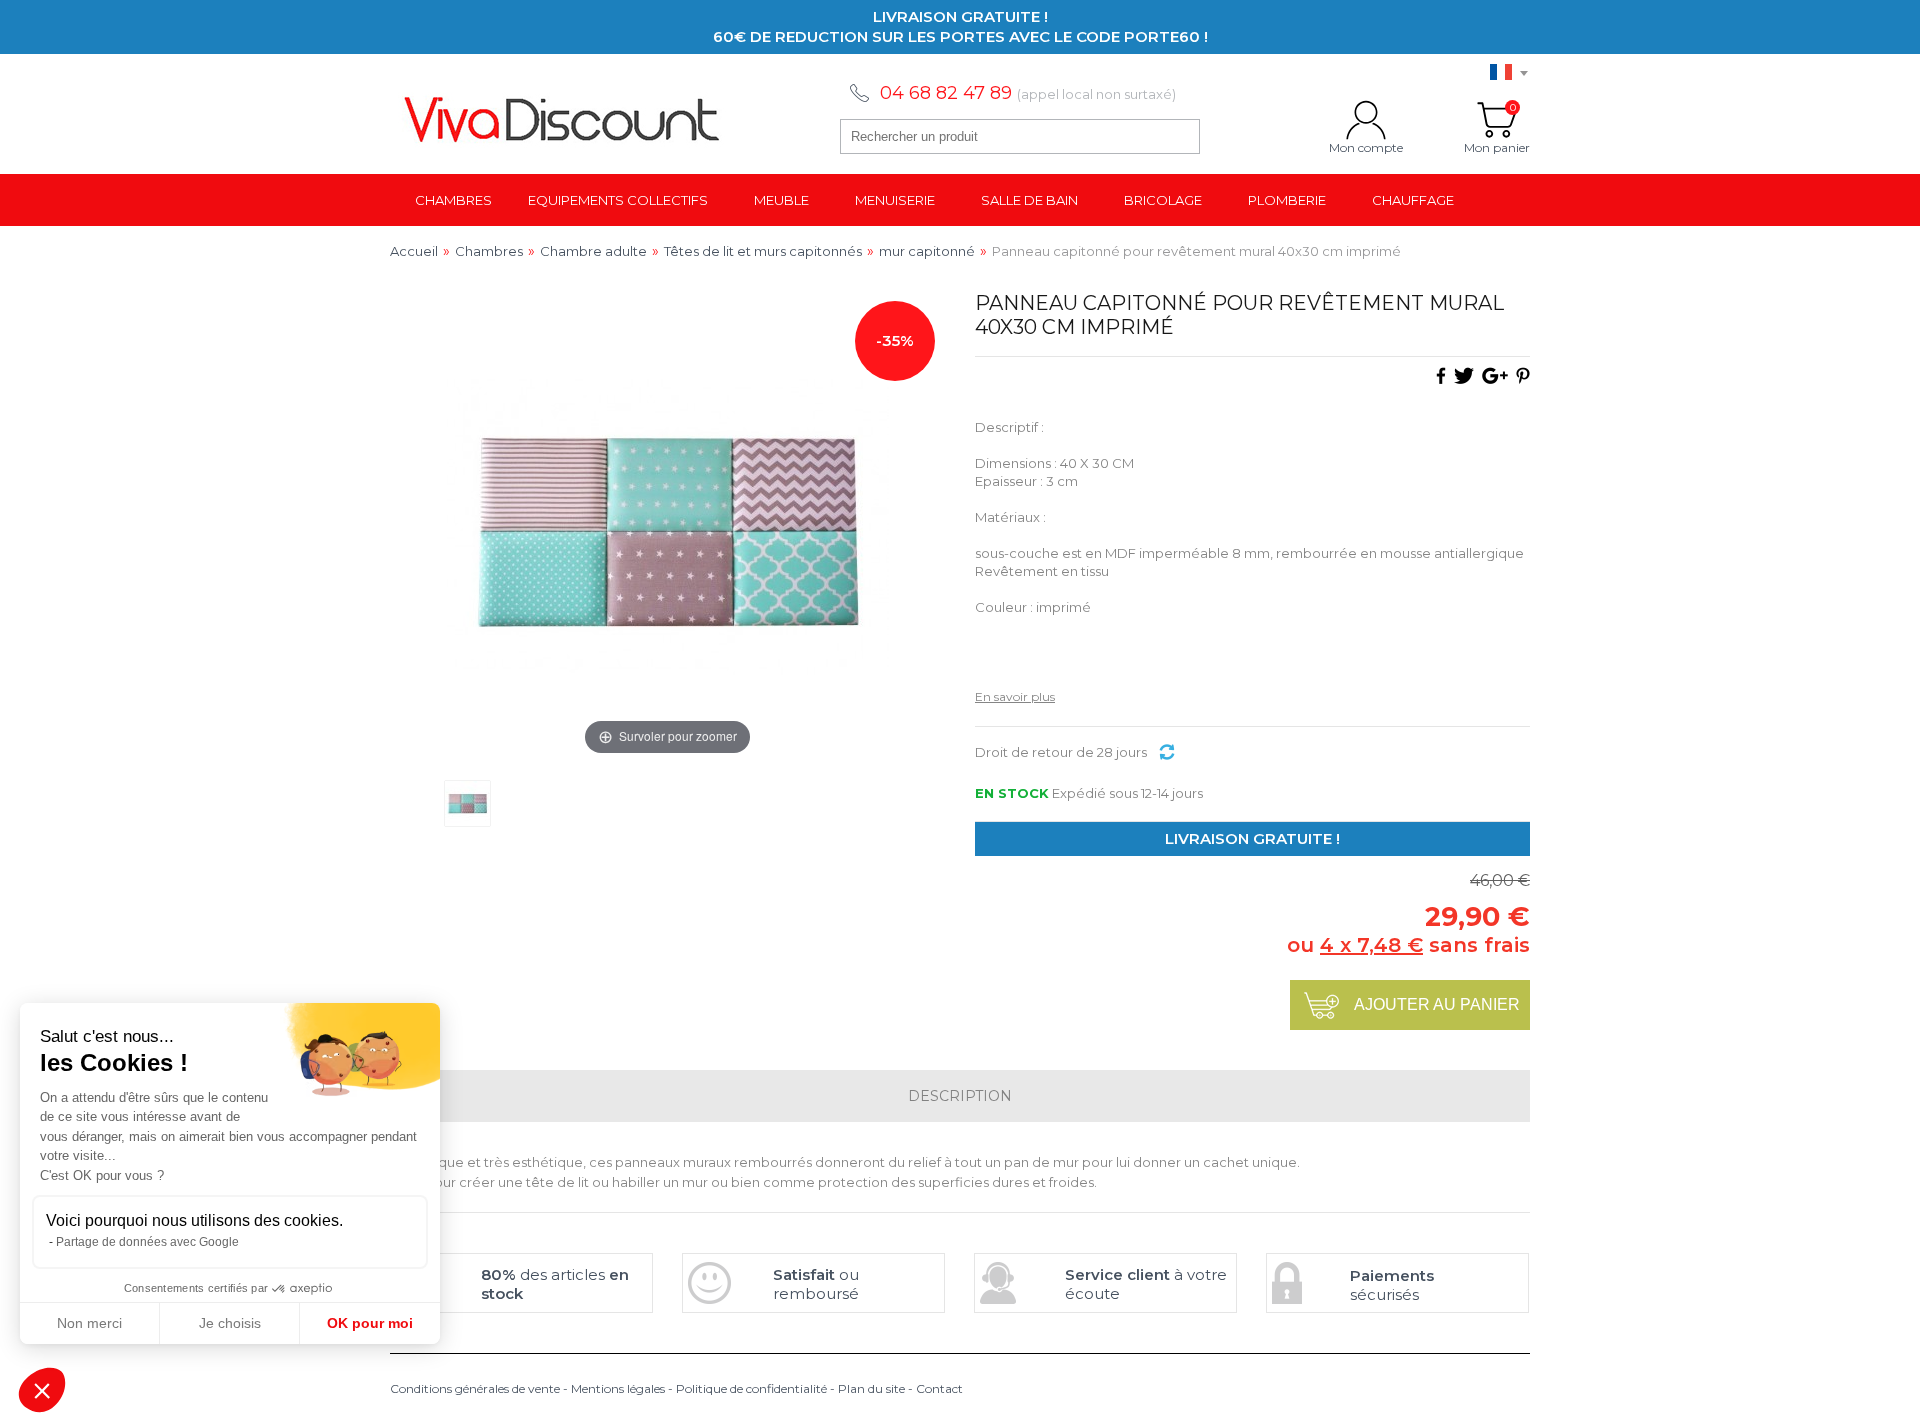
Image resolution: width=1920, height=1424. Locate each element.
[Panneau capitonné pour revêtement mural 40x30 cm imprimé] (467, 803)
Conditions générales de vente (475, 1388)
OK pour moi (370, 1323)
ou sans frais (1408, 945)
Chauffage (1413, 200)
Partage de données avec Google (147, 1242)
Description (960, 1096)
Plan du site (871, 1388)
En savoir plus (1015, 696)
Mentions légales (618, 1388)
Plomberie (1287, 200)
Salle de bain (1029, 200)
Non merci (89, 1323)
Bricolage (1163, 200)
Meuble (781, 200)
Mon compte (1366, 120)
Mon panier (1497, 120)
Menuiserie (895, 200)
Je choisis (230, 1323)
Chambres (453, 200)
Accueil (414, 251)
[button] (42, 1390)
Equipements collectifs (618, 200)
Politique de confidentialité (751, 1388)
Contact (939, 1388)
